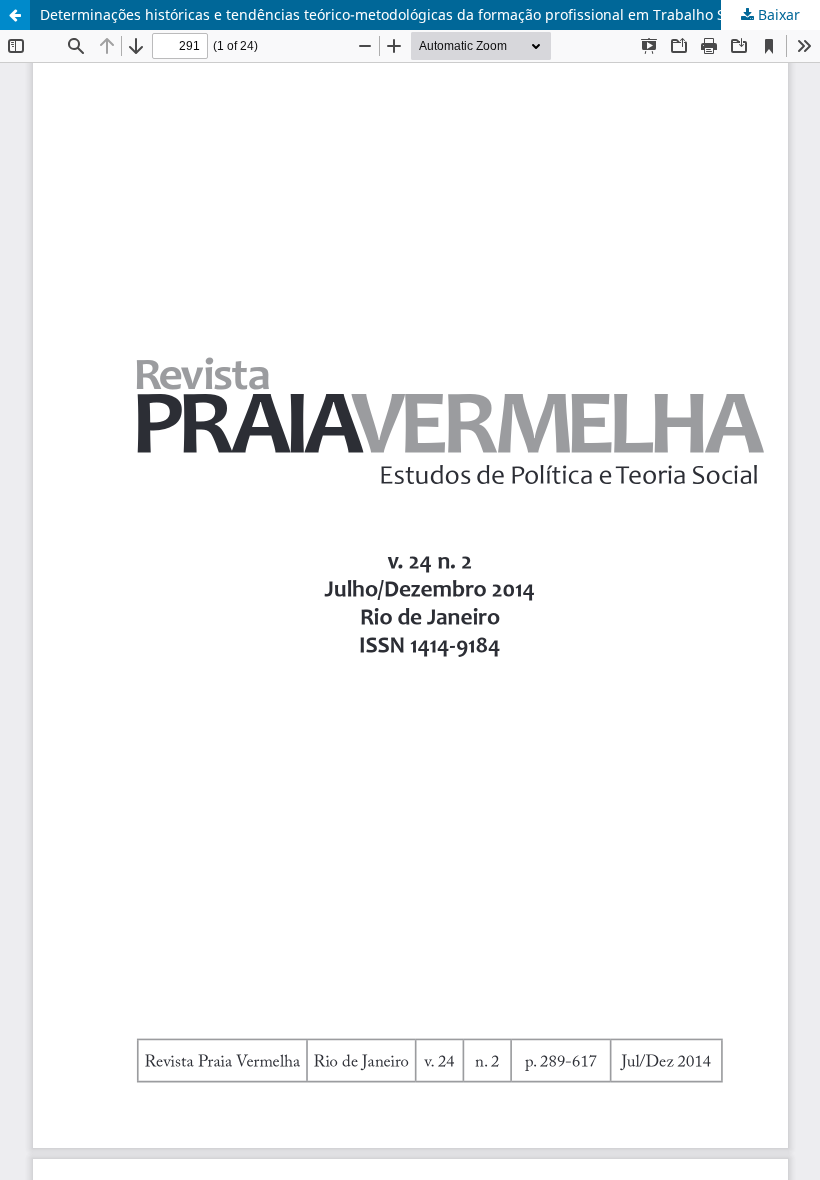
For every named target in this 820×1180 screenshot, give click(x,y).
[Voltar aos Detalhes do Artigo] (15, 15)
